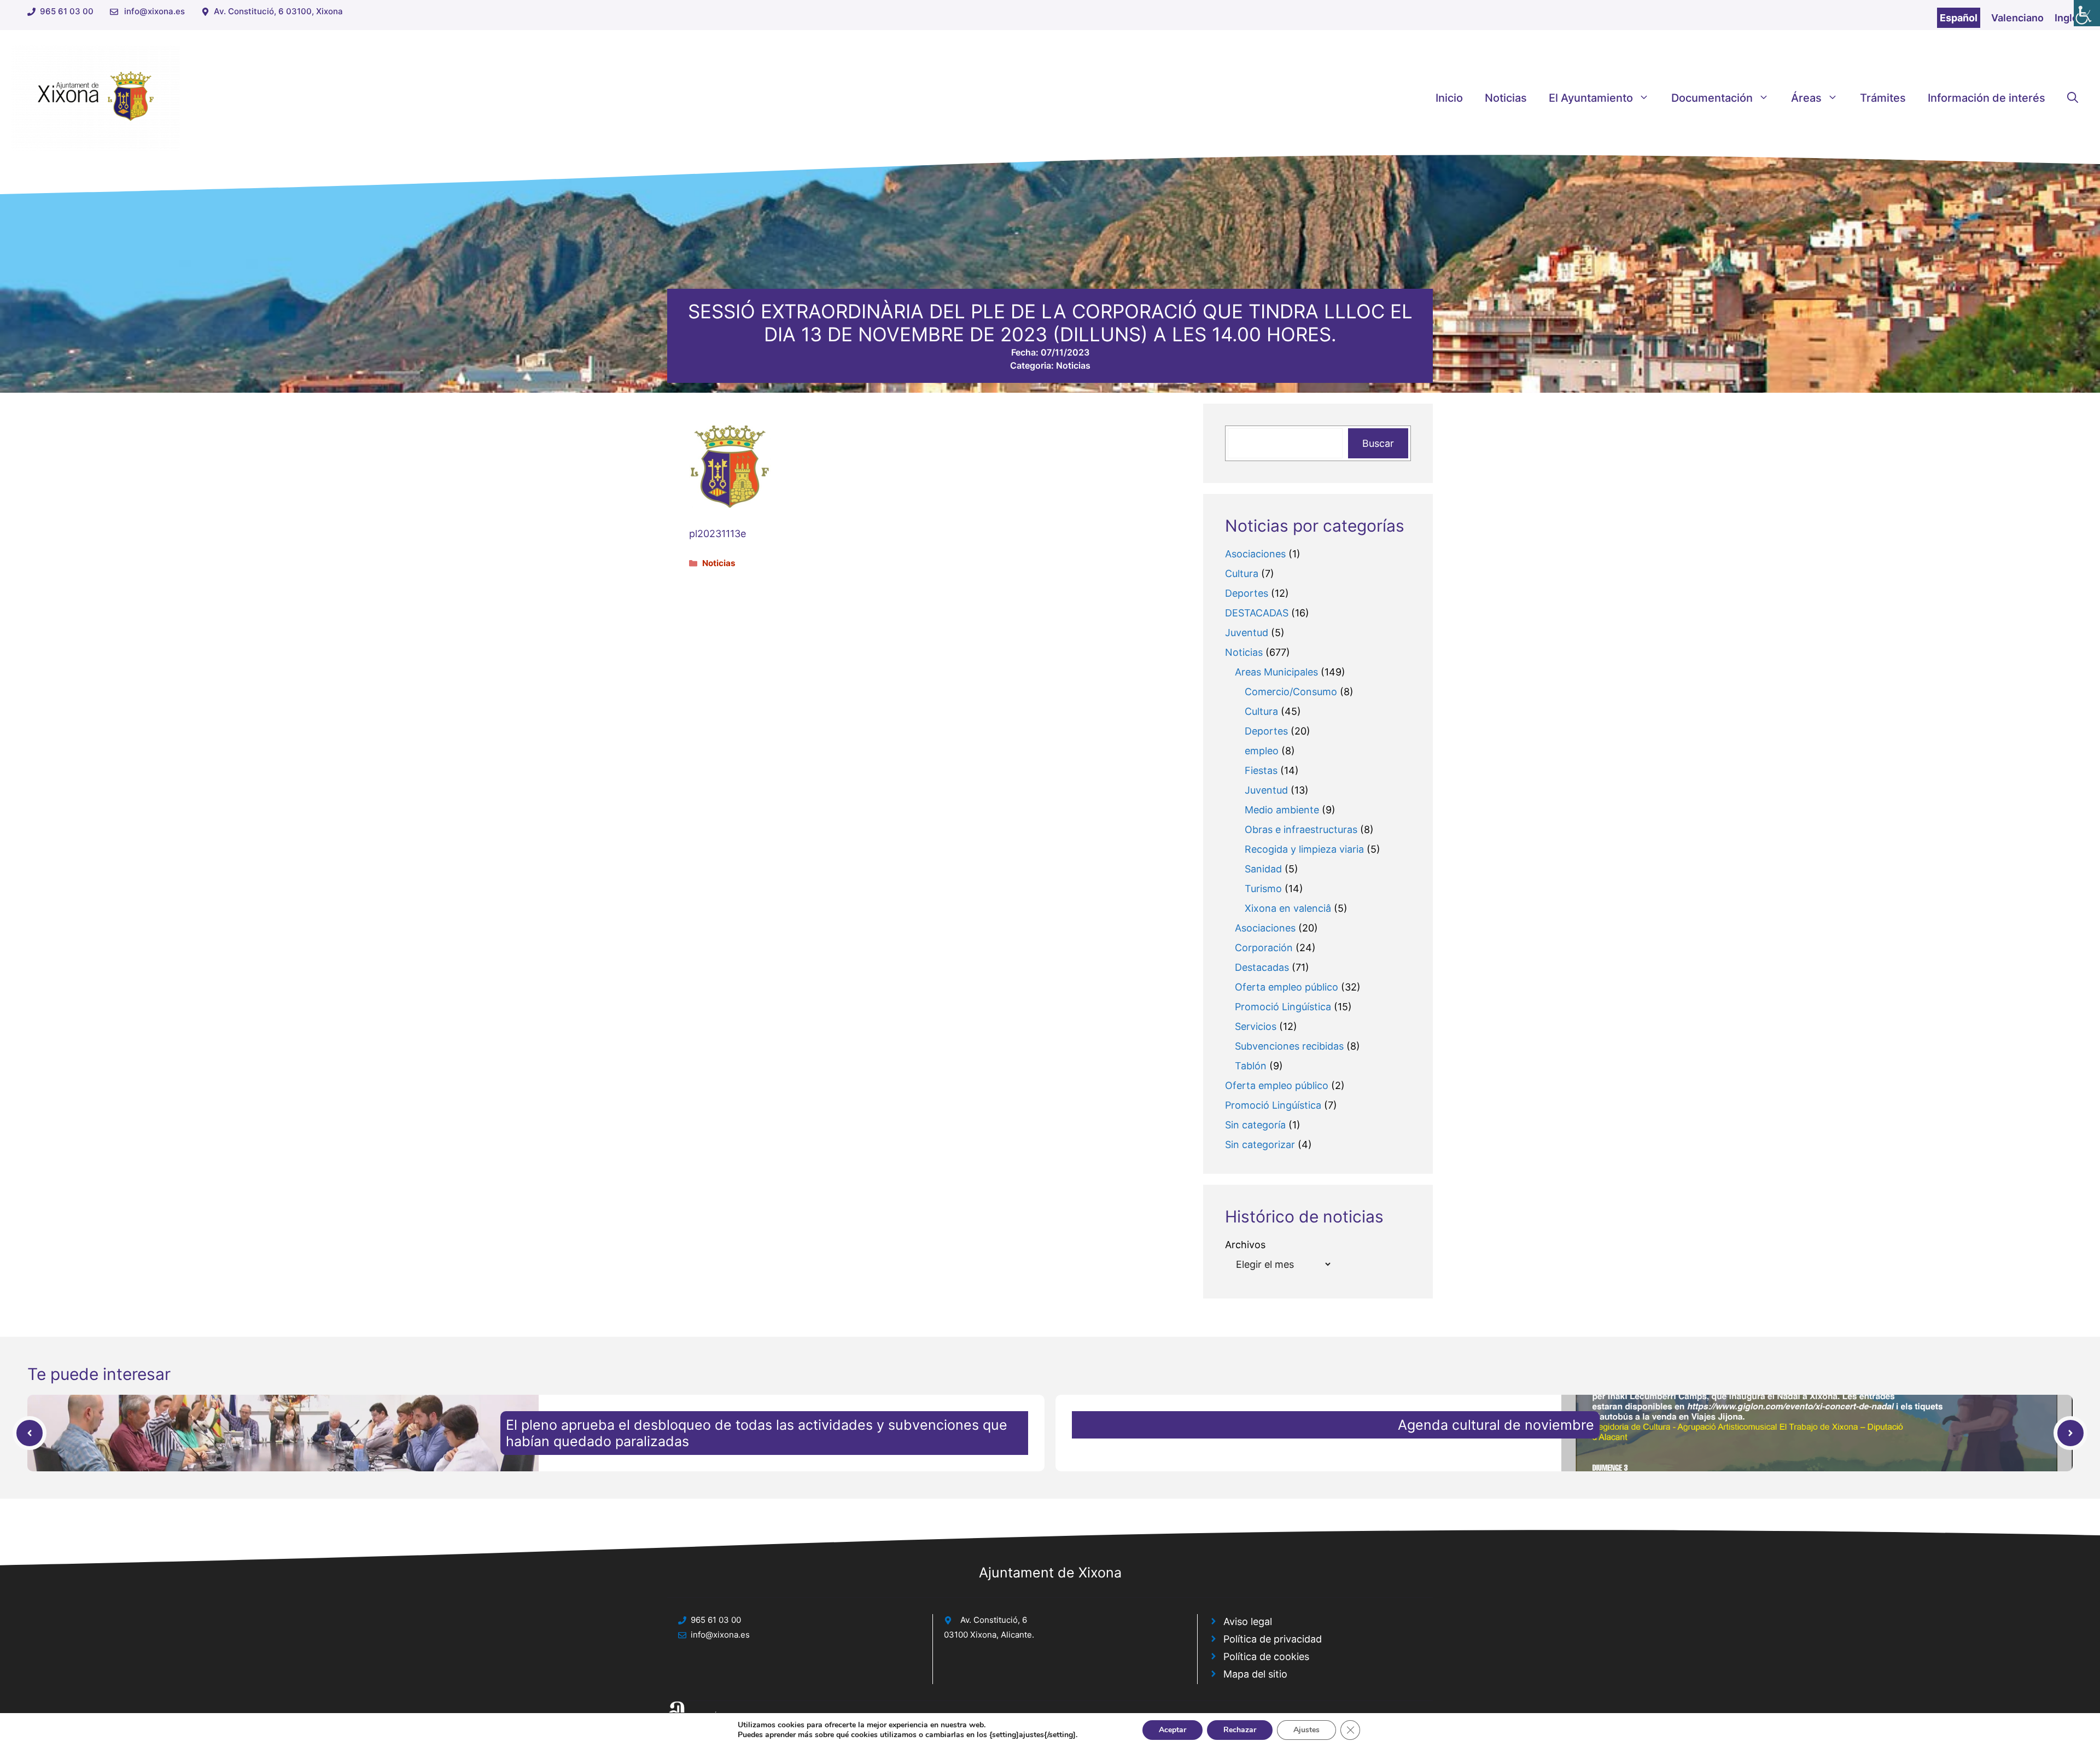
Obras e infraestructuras (1301, 829)
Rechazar (1240, 1730)
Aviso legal (1248, 1621)
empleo (1262, 751)
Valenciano (2017, 18)
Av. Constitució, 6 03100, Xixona (278, 11)
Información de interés (1987, 98)
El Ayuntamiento (1591, 98)
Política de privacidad (1273, 1639)
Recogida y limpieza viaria (1304, 849)
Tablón (1251, 1066)
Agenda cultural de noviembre (1496, 1425)
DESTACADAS (1257, 613)
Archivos (1245, 1245)
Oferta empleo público (1287, 987)
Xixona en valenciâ (1288, 908)
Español (1959, 18)
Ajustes (1306, 1730)
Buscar (1378, 443)
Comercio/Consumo (1291, 692)
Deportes (1247, 593)
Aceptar (1172, 1730)
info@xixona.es (154, 11)
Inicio (1449, 98)
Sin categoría (1255, 1125)
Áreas (1806, 98)
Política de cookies (1266, 1656)
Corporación (1264, 948)
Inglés (2069, 18)
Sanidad (1263, 869)
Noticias (1506, 98)
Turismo (1263, 889)
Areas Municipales (1276, 672)
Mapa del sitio (1255, 1674)
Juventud (1247, 633)
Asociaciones (1255, 554)
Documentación (1712, 98)
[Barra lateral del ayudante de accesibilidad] (2087, 13)
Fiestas (1261, 770)
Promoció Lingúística (1283, 1007)
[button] (2073, 98)
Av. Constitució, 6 (994, 1620)
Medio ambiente (1282, 810)
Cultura (1242, 573)
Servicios (1256, 1026)
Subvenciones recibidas (1289, 1046)
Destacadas (1262, 967)
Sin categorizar (1260, 1145)
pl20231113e (717, 534)
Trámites (1883, 98)
